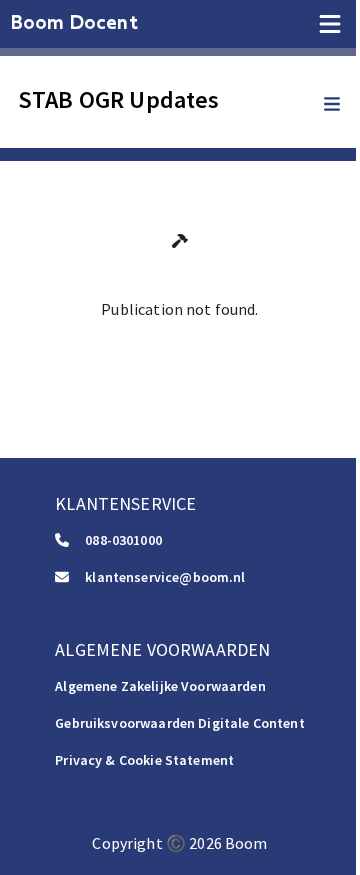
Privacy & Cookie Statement (144, 760)
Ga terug (180, 353)
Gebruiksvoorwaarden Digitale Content (179, 723)
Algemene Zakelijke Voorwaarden (160, 686)
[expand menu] (342, 105)
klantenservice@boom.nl (165, 577)
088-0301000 (123, 540)
